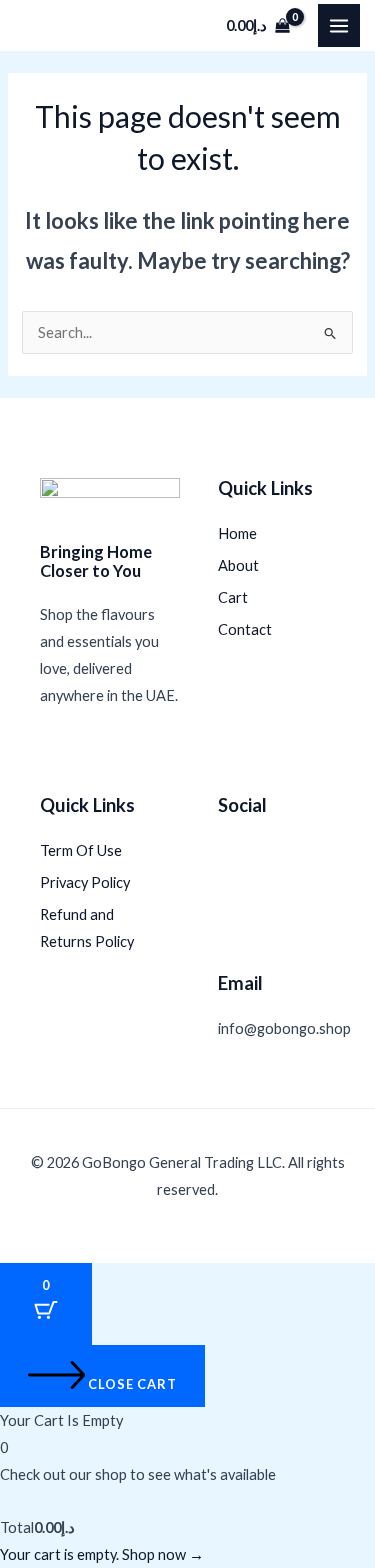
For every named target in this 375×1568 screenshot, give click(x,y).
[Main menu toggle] (339, 25)
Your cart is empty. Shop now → (102, 1554)
